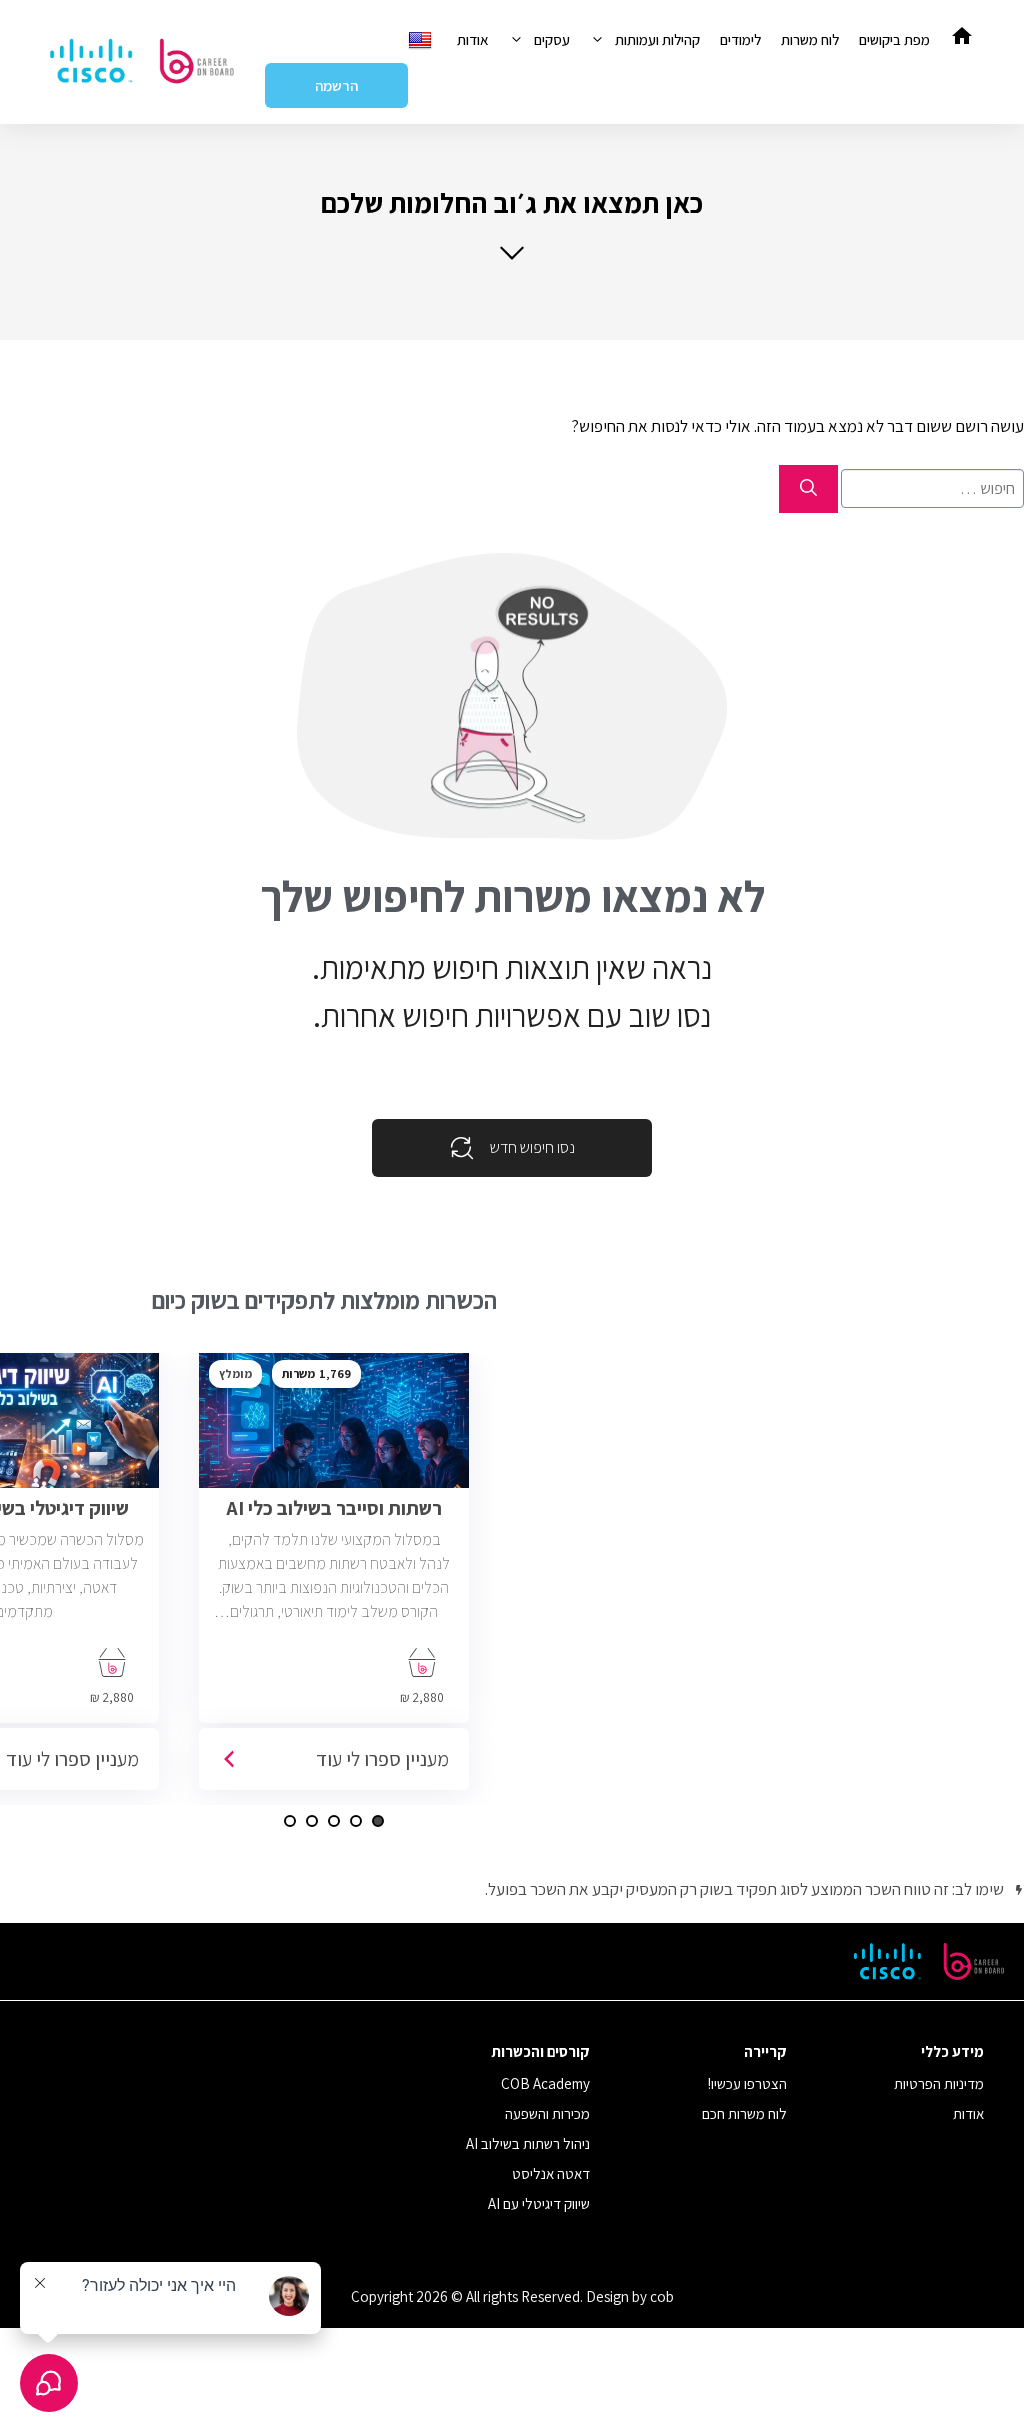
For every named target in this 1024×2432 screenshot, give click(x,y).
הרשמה (336, 85)
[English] (422, 39)
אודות (473, 39)
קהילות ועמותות (657, 39)
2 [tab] (356, 1821)
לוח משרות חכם (744, 2113)
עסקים (552, 39)
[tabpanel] (334, 1579)
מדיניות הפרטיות (939, 2083)
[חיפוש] (808, 489)
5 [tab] (290, 1821)
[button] (512, 223)
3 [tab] (334, 1821)
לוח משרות (810, 39)
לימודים (740, 39)
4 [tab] (312, 1821)
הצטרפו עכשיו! (747, 2083)
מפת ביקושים (894, 39)
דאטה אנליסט (551, 2173)
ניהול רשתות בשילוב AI (528, 2143)
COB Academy (545, 2083)
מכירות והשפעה (547, 2113)
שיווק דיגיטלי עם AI (539, 2203)
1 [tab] (378, 1821)
